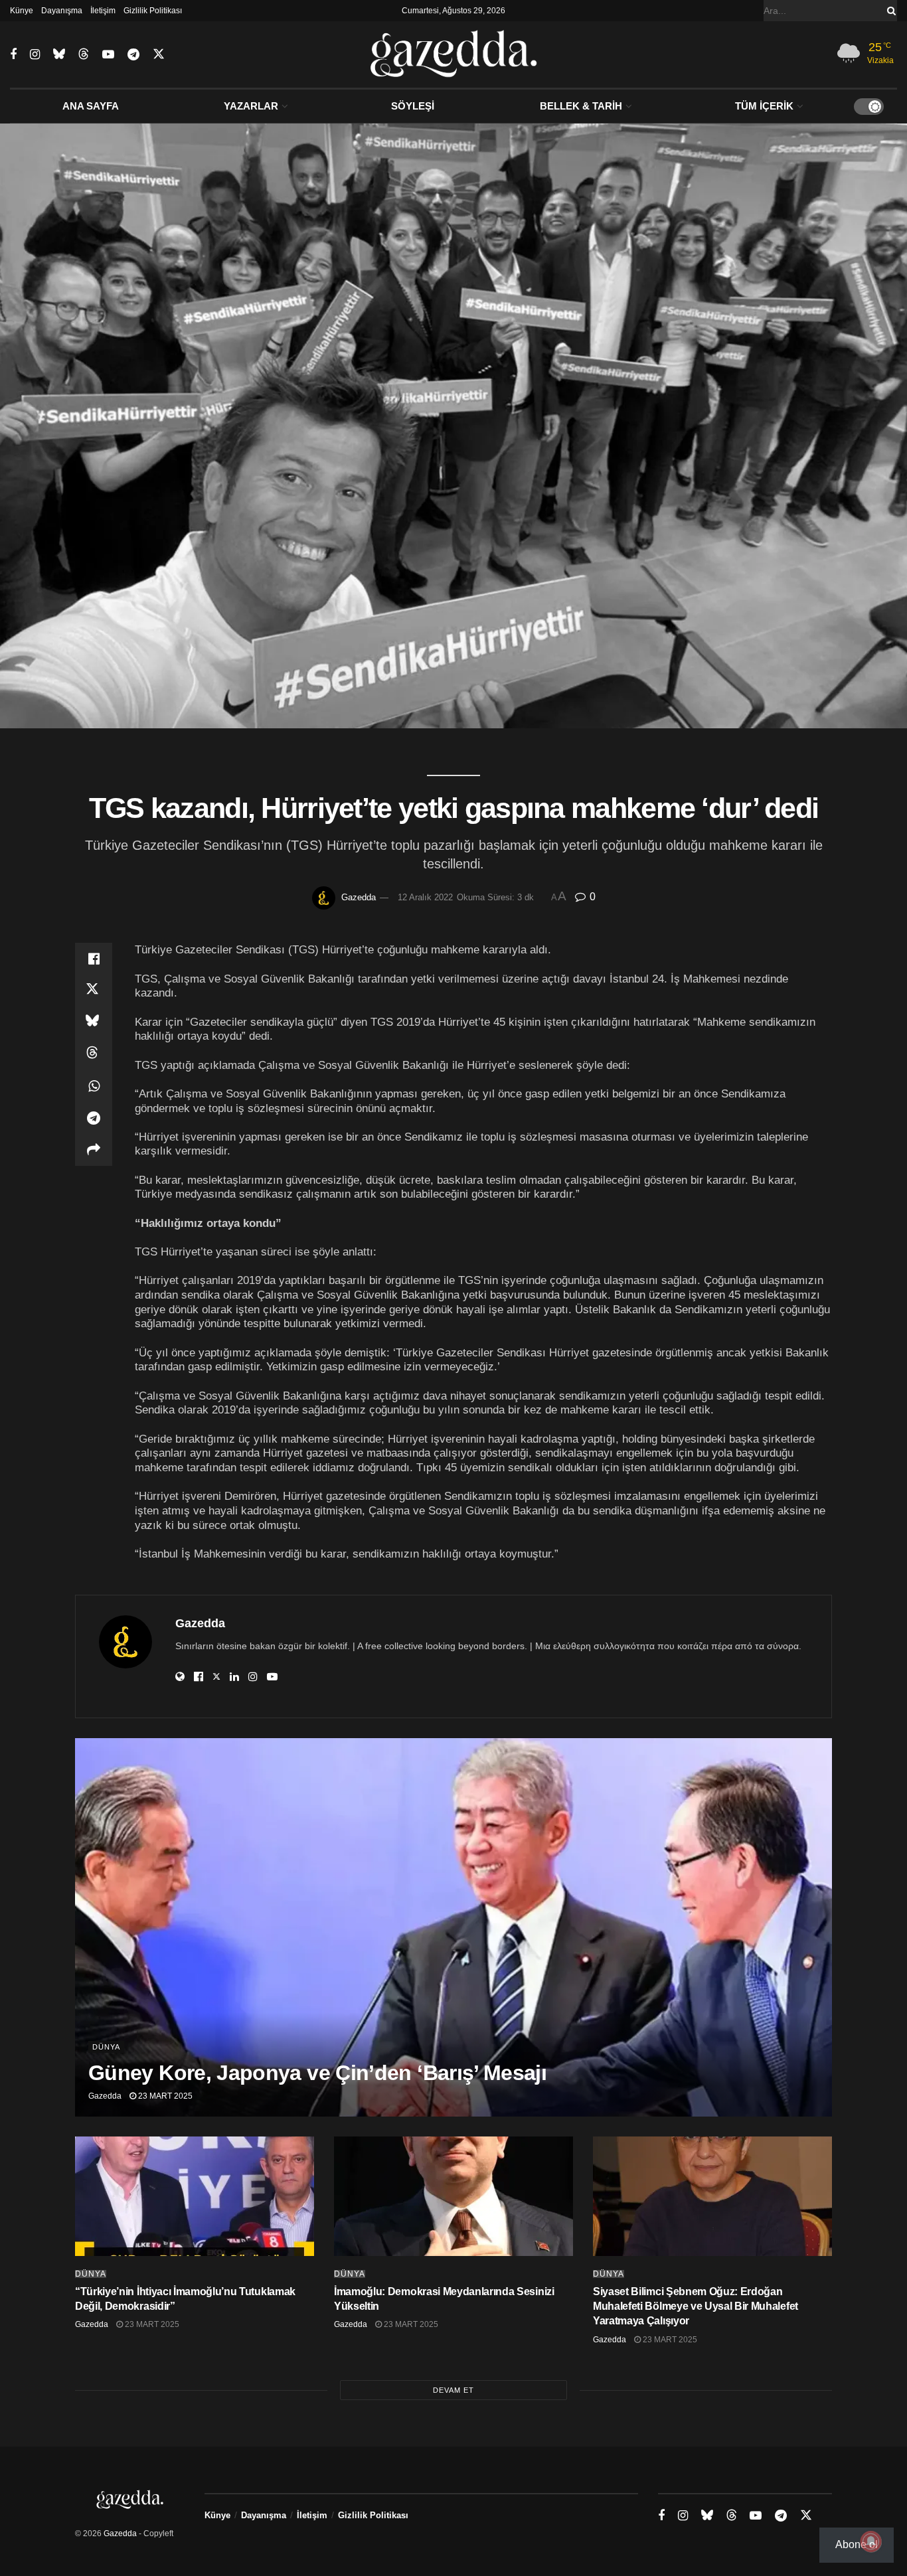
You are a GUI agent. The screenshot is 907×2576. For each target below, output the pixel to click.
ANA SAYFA (91, 106)
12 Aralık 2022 (425, 897)
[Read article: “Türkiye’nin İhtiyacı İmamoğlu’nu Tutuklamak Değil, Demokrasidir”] (195, 2196)
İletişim (103, 11)
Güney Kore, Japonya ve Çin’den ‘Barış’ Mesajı (317, 2073)
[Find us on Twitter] (159, 54)
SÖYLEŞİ (413, 106)
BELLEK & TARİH (581, 106)
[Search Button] (889, 11)
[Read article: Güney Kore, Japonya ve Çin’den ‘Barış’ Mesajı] (453, 1927)
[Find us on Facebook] (13, 55)
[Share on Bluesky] (94, 1022)
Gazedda (359, 897)
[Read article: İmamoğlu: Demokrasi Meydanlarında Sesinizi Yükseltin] (453, 2196)
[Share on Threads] (94, 1054)
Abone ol (857, 2544)
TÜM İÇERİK (764, 106)
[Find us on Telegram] (133, 55)
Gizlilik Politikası (153, 11)
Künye (22, 11)
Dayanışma (62, 11)
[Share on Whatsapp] (94, 1086)
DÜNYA (106, 2047)
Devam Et (453, 2390)
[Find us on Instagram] (35, 55)
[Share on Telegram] (94, 1118)
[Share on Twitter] (94, 991)
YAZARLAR (251, 106)
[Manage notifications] (871, 2541)
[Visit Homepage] (454, 54)
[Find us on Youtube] (108, 55)
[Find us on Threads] (84, 54)
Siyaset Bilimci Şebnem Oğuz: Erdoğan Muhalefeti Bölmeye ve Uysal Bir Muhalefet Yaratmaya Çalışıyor (696, 2306)
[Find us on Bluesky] (59, 54)
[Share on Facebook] (94, 959)
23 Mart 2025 (164, 2096)
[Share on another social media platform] (94, 1150)
